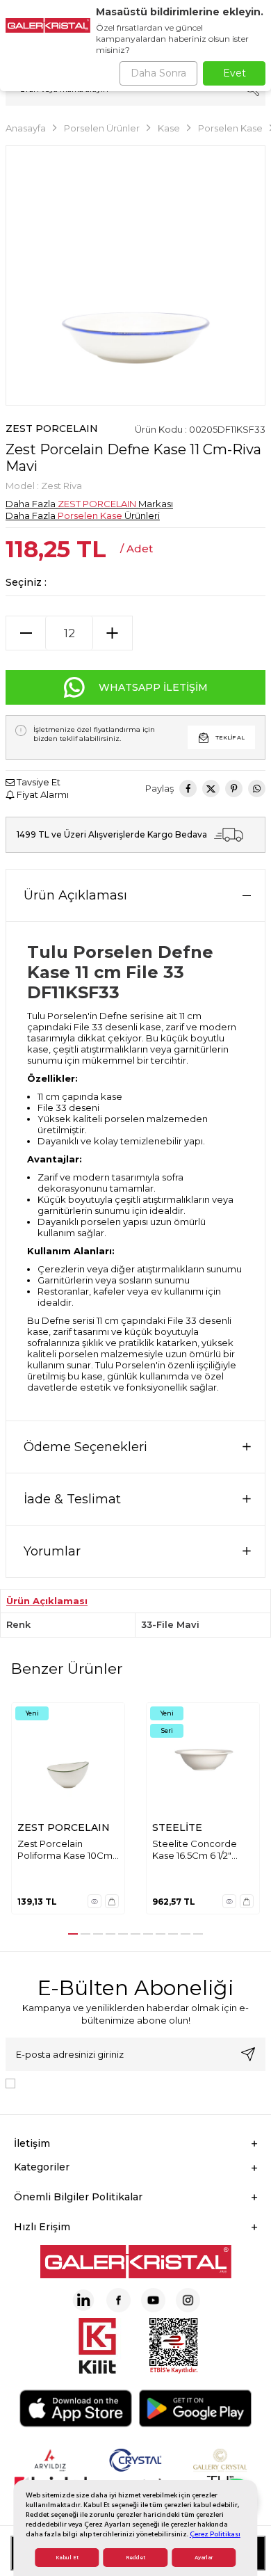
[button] (73, 1934)
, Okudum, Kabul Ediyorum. (135, 2082)
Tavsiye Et (38, 782)
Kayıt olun (248, 2054)
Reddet (135, 2558)
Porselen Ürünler (102, 128)
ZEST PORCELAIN (52, 429)
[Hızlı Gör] (95, 1901)
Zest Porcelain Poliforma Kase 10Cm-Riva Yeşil (67, 1850)
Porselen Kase (230, 128)
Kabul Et (67, 2558)
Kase (169, 128)
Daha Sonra (158, 73)
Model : (44, 486)
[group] (135, 275)
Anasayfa (26, 128)
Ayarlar (204, 2558)
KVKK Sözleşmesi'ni (69, 2082)
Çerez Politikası (215, 2534)
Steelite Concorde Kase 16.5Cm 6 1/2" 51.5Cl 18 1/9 (195, 1850)
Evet (235, 73)
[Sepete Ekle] (112, 1901)
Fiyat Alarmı (42, 794)
